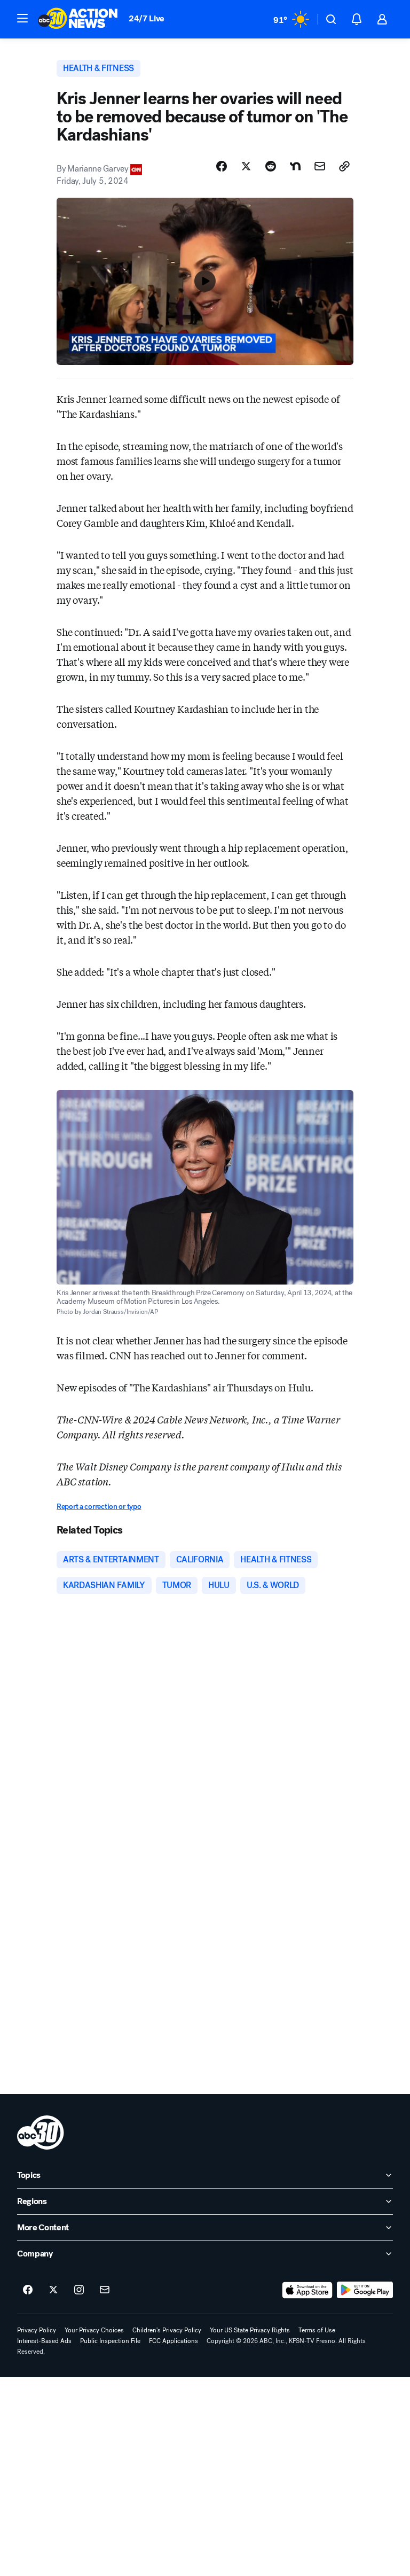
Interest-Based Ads (44, 2341)
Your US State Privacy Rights (250, 2330)
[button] (22, 18)
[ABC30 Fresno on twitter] (53, 2290)
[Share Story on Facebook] (222, 166)
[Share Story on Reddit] (271, 166)
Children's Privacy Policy (167, 2330)
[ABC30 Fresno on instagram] (79, 2290)
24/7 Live (147, 18)
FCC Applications (174, 2341)
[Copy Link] (344, 166)
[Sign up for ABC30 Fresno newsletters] (105, 2290)
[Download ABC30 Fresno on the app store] (307, 2290)
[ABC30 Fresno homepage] (78, 19)
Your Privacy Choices (94, 2330)
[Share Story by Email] (320, 166)
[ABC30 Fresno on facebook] (28, 2290)
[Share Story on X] (246, 166)
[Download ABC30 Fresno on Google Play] (365, 2290)
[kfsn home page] (41, 2133)
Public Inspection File (110, 2341)
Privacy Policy (37, 2330)
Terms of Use (317, 2330)
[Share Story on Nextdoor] (295, 166)
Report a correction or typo (99, 1507)
